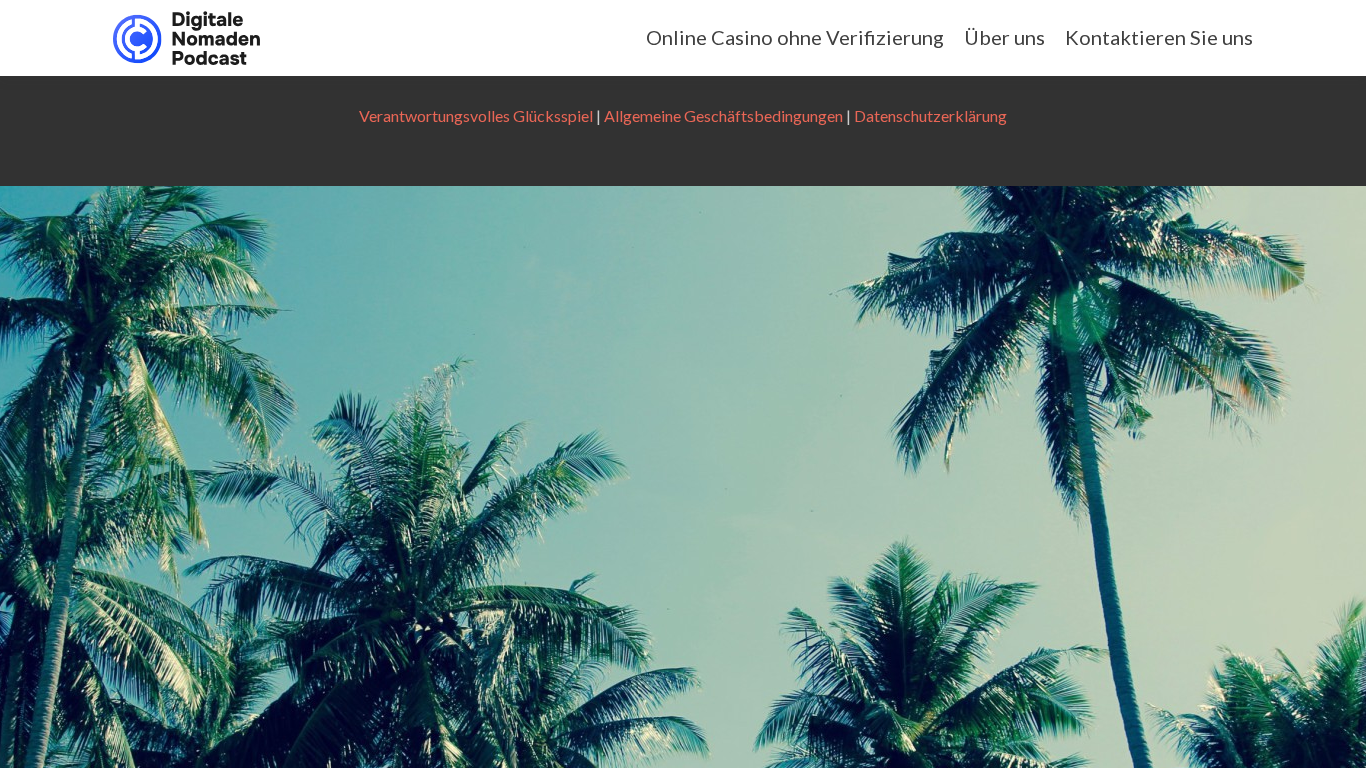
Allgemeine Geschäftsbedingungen (723, 115)
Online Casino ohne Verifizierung (795, 37)
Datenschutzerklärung (930, 115)
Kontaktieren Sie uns (1159, 37)
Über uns (1004, 37)
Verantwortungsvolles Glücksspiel (476, 115)
